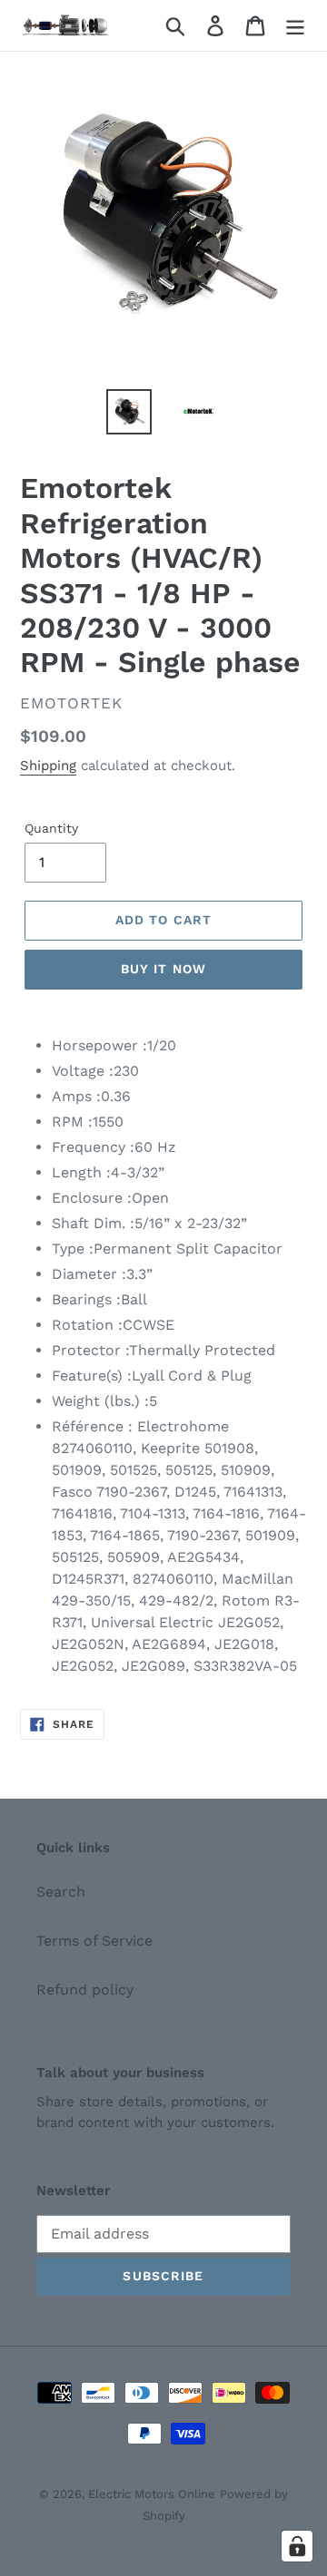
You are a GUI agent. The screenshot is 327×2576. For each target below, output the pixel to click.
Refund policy (85, 1990)
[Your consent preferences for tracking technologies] (297, 2546)
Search (61, 1892)
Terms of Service (94, 1941)
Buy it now (163, 969)
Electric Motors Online (152, 2494)
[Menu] (295, 26)
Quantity (51, 828)
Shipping (48, 766)
